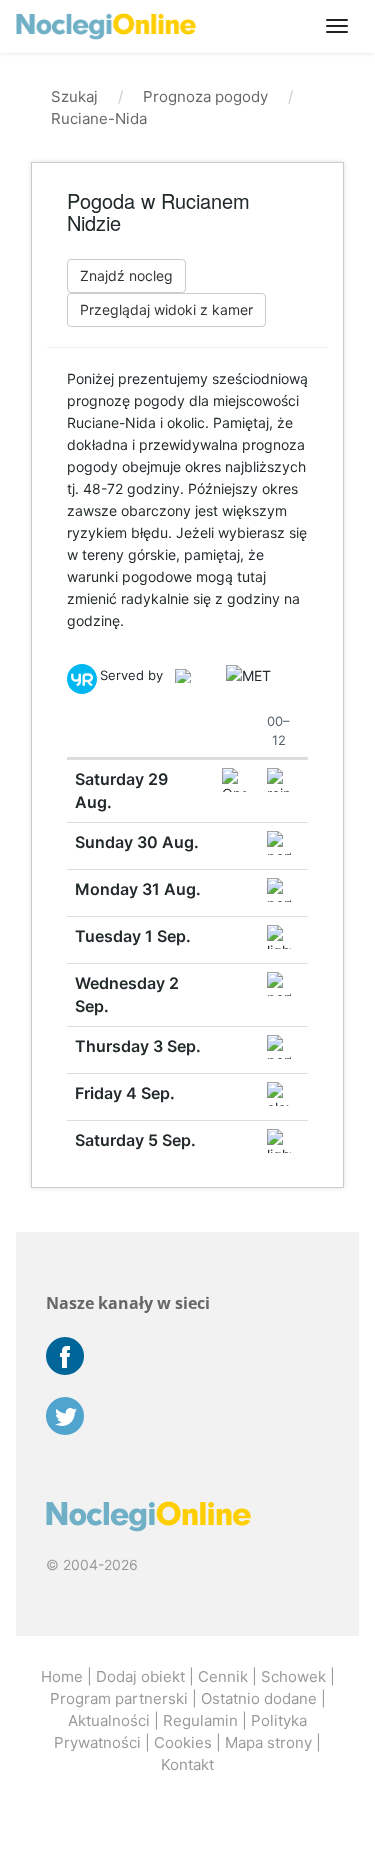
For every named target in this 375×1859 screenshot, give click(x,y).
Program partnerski (119, 1698)
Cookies (183, 1742)
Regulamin (200, 1720)
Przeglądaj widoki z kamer (166, 309)
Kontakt (187, 1764)
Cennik (223, 1676)
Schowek (293, 1676)
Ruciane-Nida (99, 118)
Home (62, 1676)
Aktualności (109, 1720)
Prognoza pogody (205, 96)
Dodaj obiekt (140, 1676)
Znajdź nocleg (126, 275)
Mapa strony (268, 1742)
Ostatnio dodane (259, 1698)
